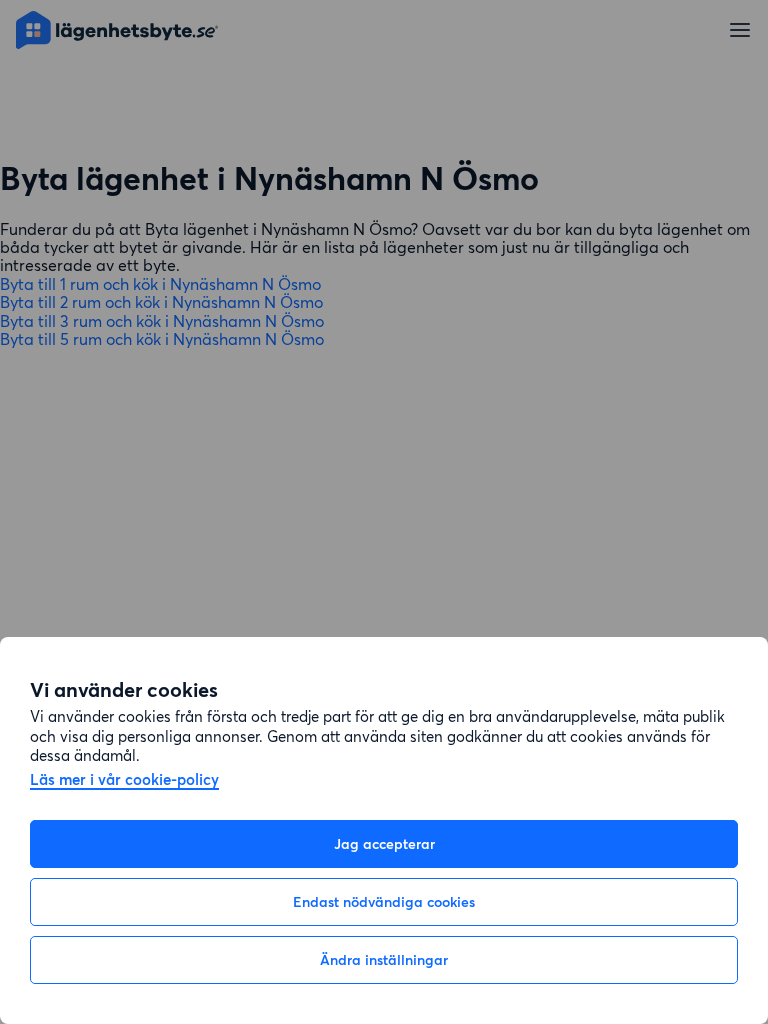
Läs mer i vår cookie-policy (124, 780)
